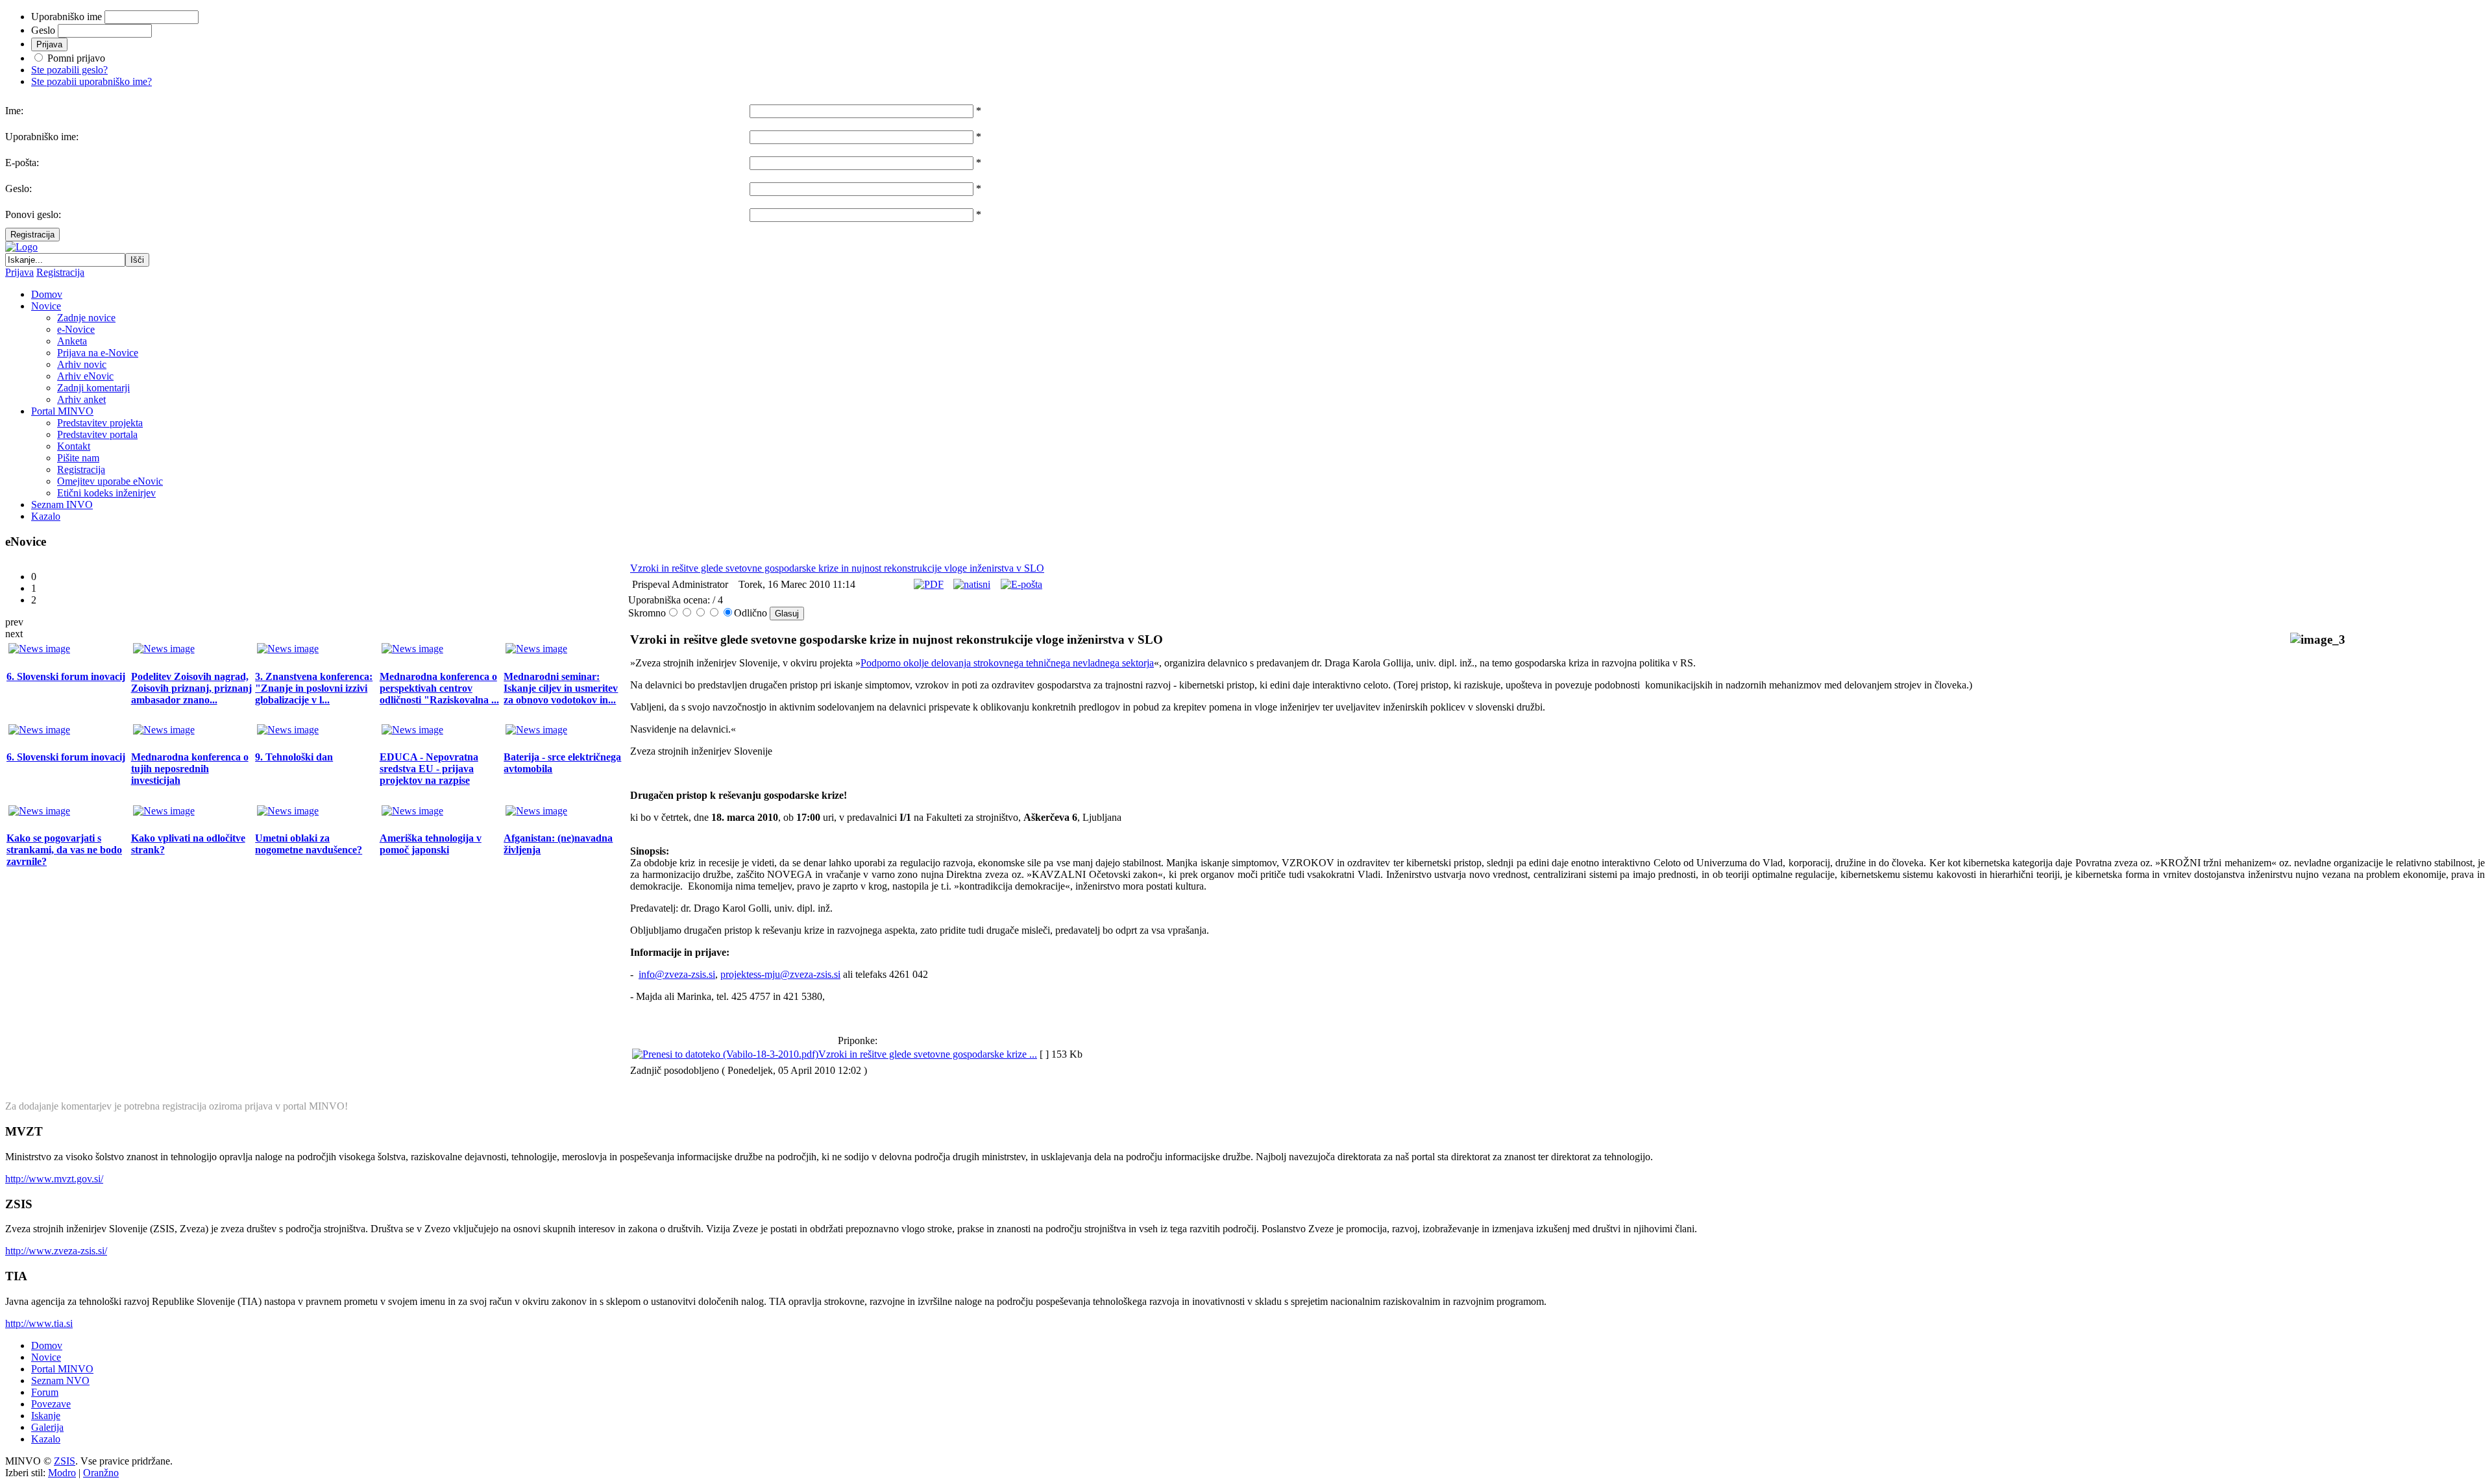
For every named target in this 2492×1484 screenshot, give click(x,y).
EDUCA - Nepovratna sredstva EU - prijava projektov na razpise (429, 769)
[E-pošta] (1021, 584)
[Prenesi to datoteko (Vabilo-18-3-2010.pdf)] (725, 1054)
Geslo (43, 30)
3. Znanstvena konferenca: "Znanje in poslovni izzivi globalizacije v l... (314, 688)
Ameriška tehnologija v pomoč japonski (431, 844)
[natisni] (972, 584)
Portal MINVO (62, 1369)
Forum (45, 1392)
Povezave (51, 1404)
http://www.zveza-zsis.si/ (56, 1251)
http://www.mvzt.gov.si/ (54, 1179)
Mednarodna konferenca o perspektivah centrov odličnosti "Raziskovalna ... (439, 688)
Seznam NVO (60, 1381)
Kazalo (46, 1439)
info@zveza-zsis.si (677, 974)
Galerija (47, 1427)
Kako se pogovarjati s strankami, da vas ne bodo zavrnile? (64, 850)
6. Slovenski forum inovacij (66, 676)
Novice (46, 1357)
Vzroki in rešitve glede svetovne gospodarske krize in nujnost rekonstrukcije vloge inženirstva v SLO (837, 568)
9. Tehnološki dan (294, 757)
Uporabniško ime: (42, 137)
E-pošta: (22, 163)
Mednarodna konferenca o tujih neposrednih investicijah (190, 769)
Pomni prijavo (76, 58)
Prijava (19, 272)
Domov (47, 1345)
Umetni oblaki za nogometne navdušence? (309, 844)
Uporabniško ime (67, 17)
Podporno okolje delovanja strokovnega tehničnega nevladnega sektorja (1007, 663)
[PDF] (929, 584)
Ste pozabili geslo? (69, 70)
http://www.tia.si (39, 1323)
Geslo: (18, 189)
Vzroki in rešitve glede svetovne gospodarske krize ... (928, 1054)
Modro (62, 1473)
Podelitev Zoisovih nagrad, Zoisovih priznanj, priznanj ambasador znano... (191, 688)
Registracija (32, 235)
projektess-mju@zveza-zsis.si (780, 974)
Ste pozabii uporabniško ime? (92, 81)
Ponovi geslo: (33, 214)
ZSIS (65, 1461)
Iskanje (46, 1416)
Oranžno (101, 1473)
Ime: (14, 111)
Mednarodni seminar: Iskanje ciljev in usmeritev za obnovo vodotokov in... (561, 688)
